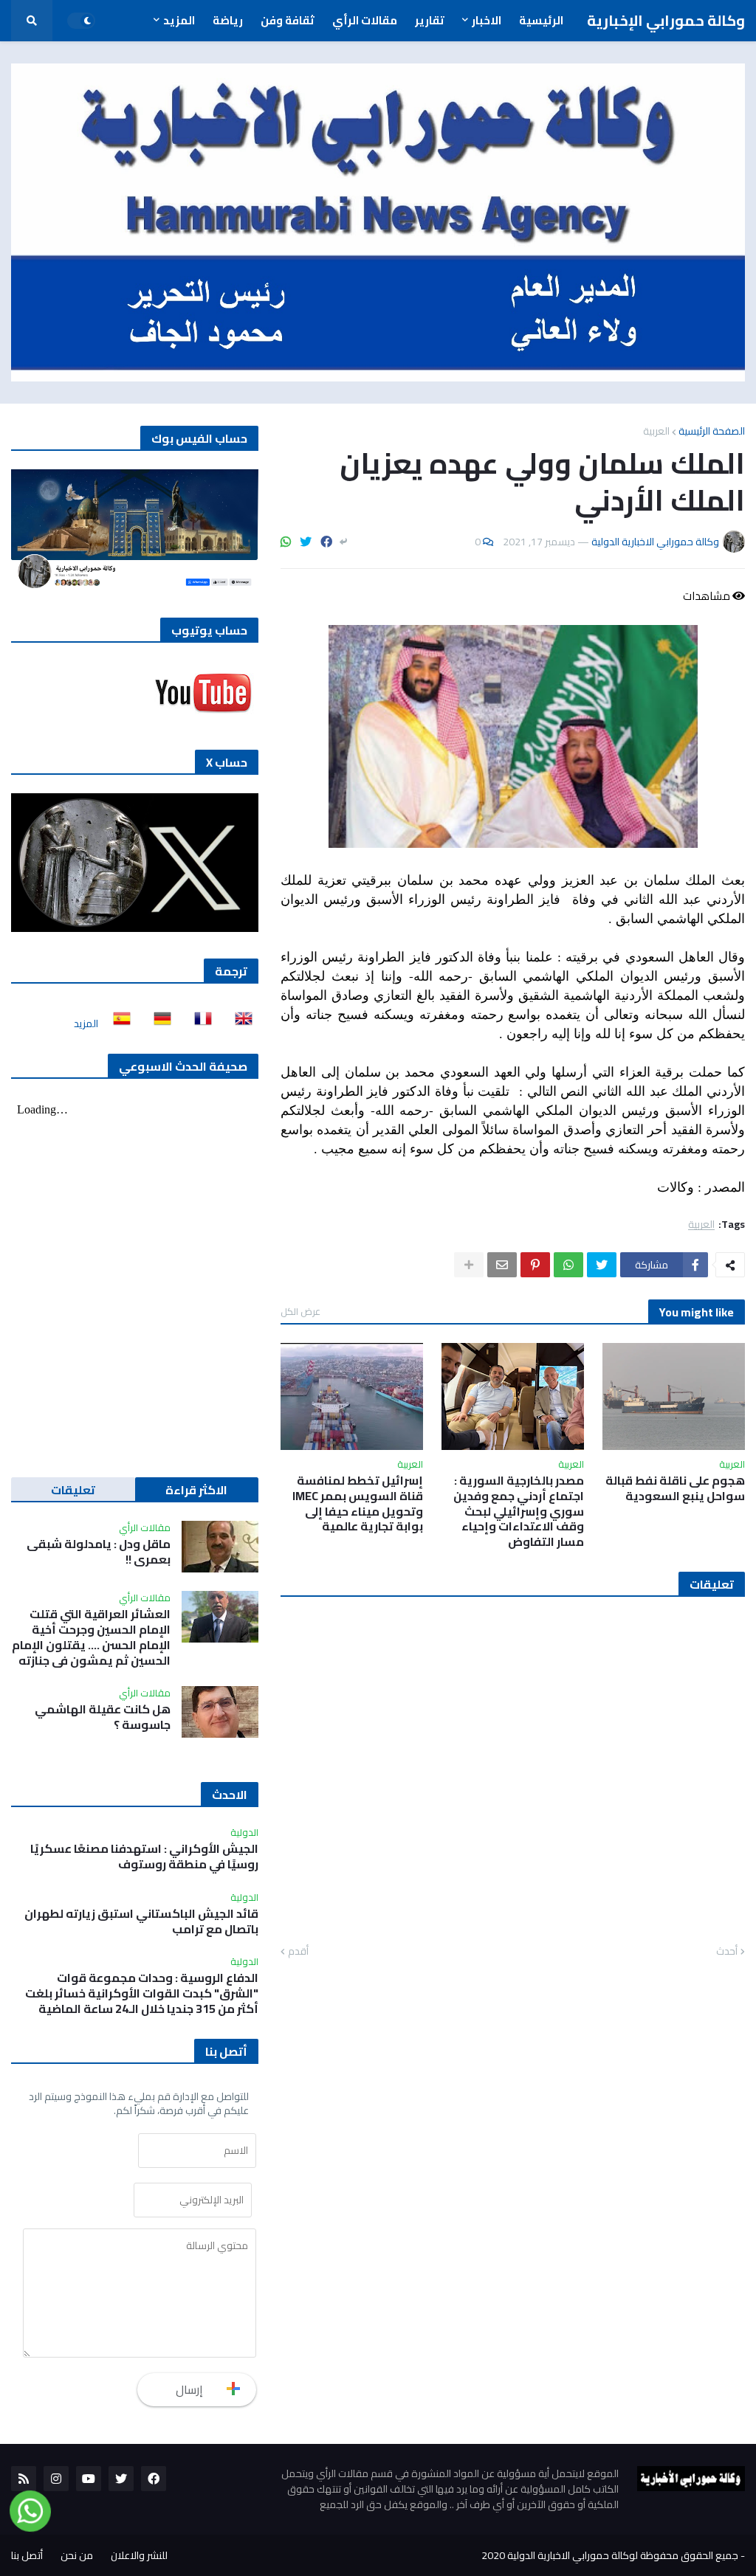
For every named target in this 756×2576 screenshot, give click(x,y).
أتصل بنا (27, 2555)
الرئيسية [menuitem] (541, 20)
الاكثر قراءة (196, 1490)
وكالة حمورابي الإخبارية (666, 20)
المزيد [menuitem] (179, 20)
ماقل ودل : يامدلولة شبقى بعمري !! (99, 1552)
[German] (158, 1023)
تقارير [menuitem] (430, 20)
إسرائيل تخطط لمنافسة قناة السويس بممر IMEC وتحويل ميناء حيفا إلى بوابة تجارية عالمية (358, 1503)
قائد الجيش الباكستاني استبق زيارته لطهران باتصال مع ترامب (141, 1921)
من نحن (77, 2555)
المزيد (86, 1023)
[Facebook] (326, 542)
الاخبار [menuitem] (487, 20)
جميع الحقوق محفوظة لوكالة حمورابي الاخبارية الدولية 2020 (610, 2555)
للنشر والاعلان (139, 2555)
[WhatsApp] (286, 542)
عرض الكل (300, 1311)
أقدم (298, 1952)
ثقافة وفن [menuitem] (288, 20)
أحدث (727, 1952)
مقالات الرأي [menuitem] (365, 20)
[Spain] (117, 1023)
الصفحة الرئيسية (712, 431)
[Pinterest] (535, 1265)
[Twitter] (306, 542)
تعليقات (73, 1490)
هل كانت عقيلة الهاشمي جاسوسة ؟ (103, 1717)
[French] (199, 1023)
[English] (239, 1023)
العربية (656, 431)
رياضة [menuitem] (228, 20)
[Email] (502, 1265)
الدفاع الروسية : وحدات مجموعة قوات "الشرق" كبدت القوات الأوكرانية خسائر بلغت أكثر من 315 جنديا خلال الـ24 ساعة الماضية (142, 1993)
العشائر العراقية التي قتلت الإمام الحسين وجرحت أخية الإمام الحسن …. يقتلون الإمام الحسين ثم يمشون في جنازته (91, 1637)
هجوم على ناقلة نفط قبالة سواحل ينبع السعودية (675, 1488)
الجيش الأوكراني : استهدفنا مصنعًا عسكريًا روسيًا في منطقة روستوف (144, 1857)
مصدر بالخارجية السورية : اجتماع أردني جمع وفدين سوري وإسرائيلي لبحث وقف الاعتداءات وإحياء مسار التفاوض (519, 1511)
